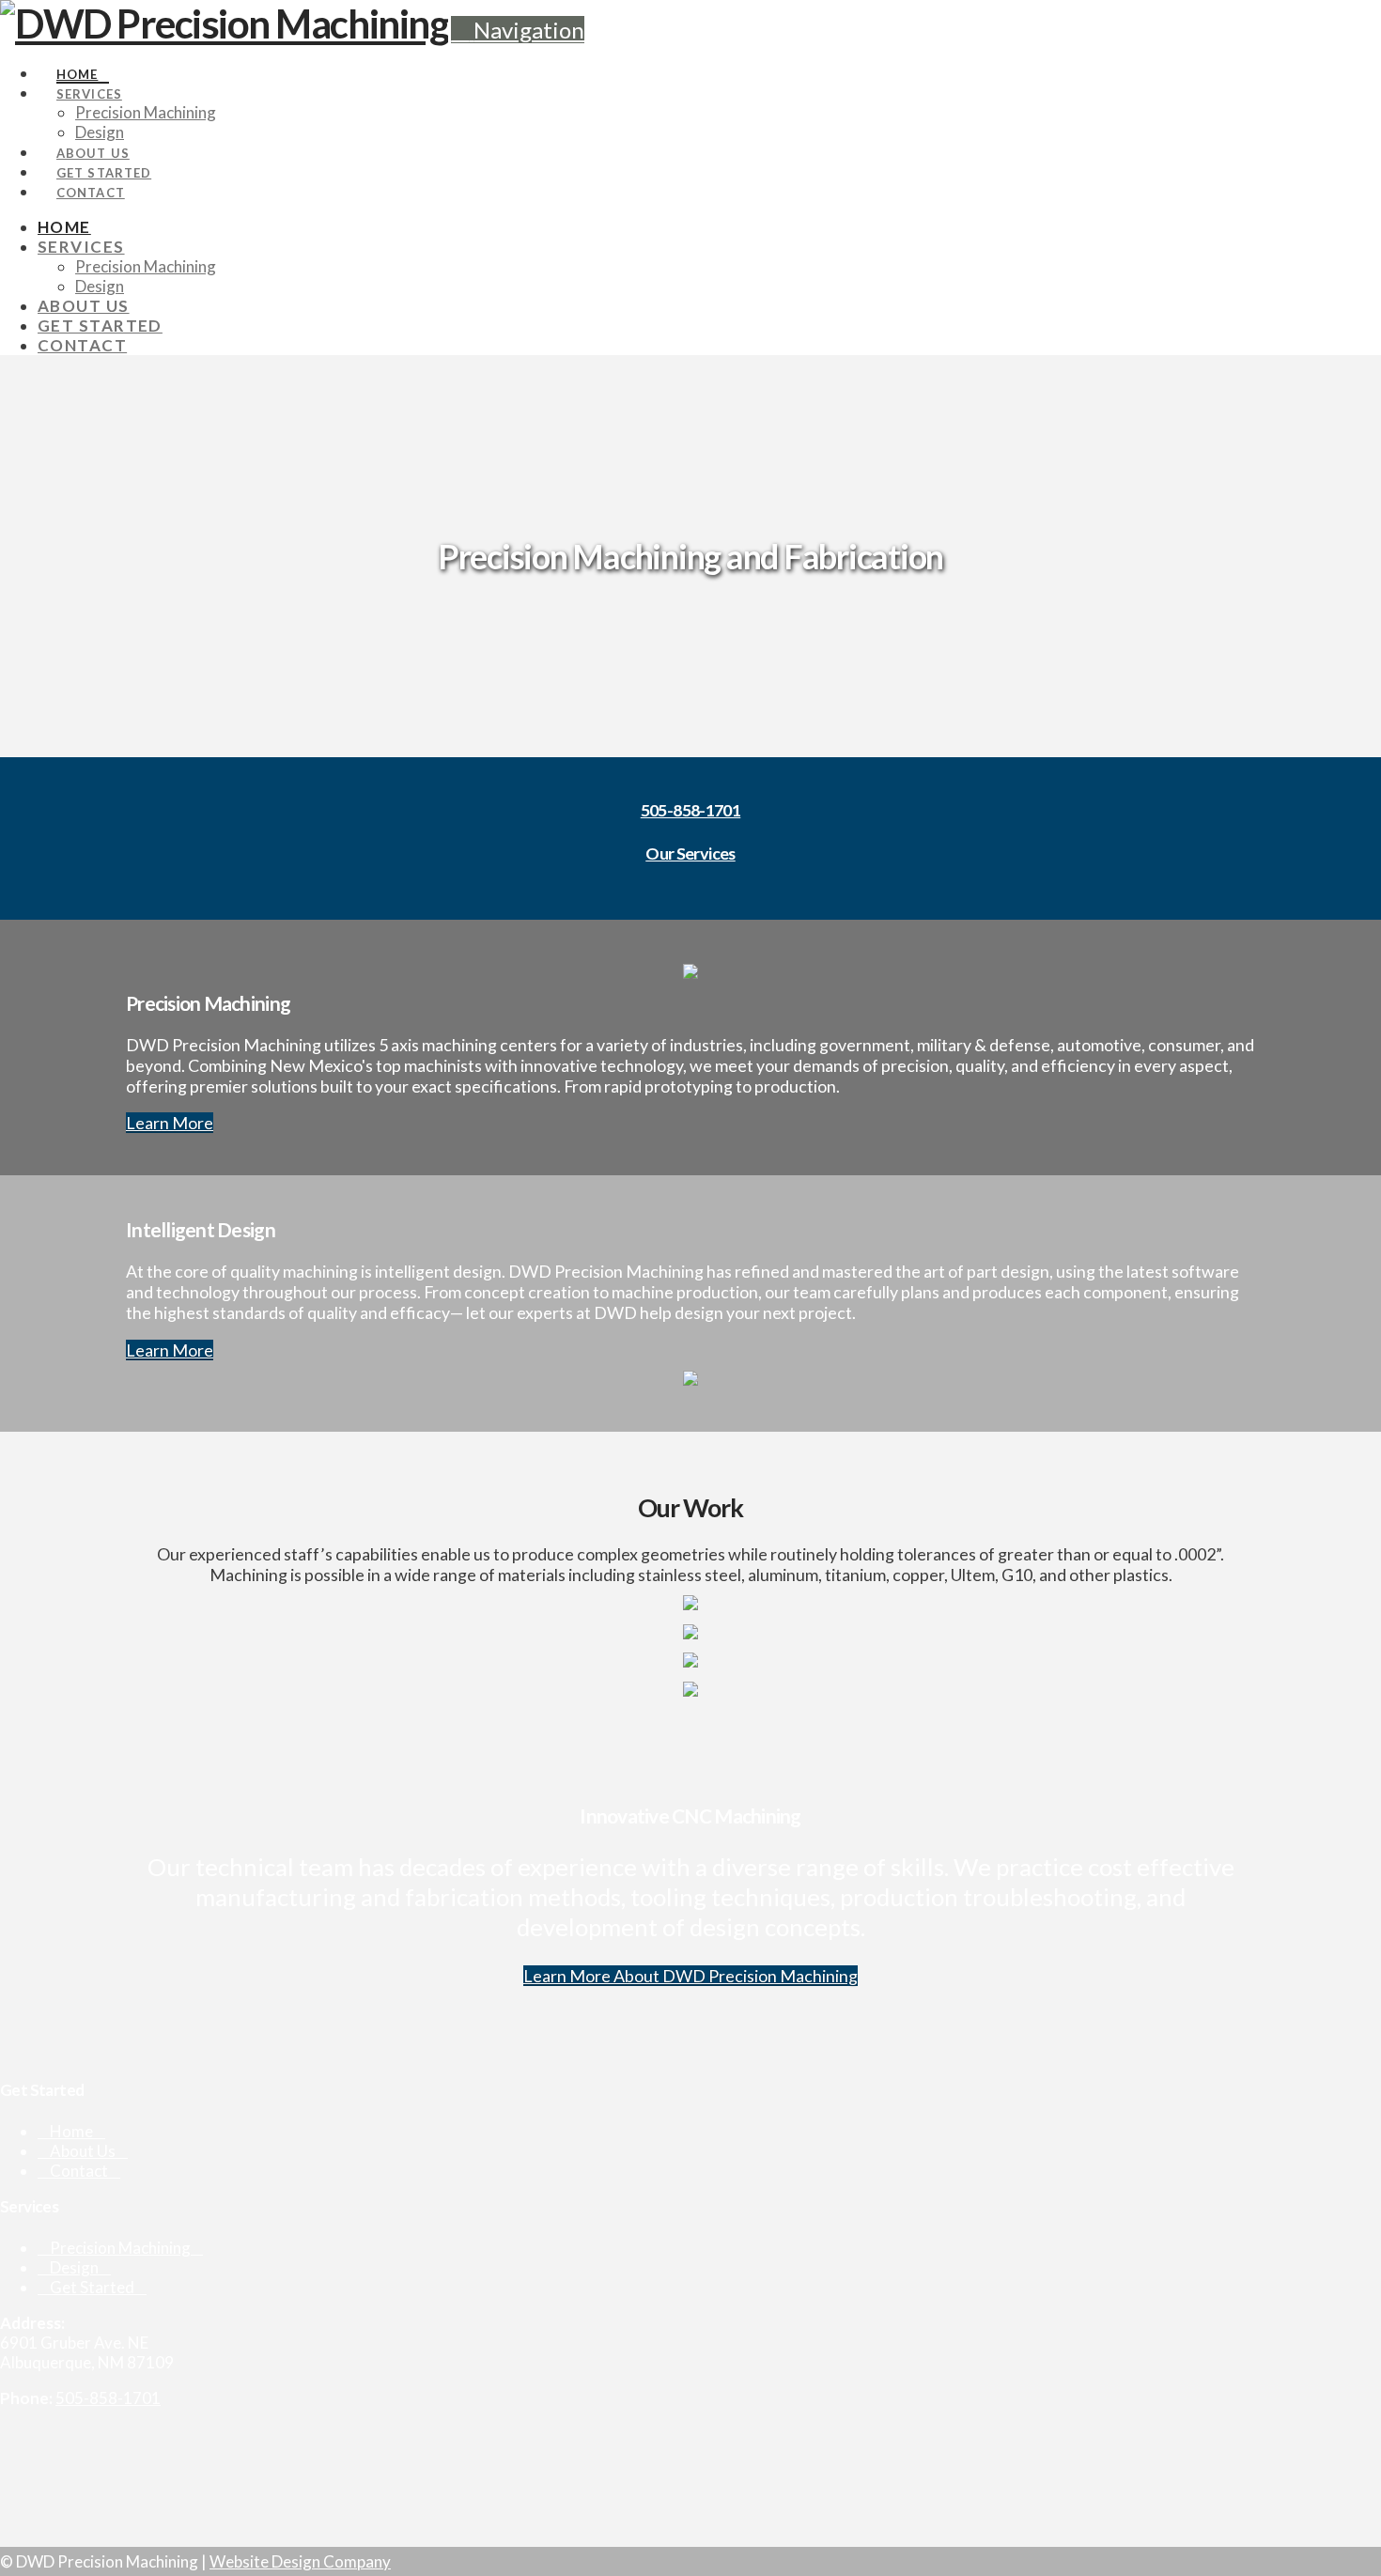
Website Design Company (300, 2561)
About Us (83, 2151)
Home (71, 2131)
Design (74, 2267)
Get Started (92, 2287)
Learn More (170, 1123)
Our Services (690, 853)
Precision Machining (120, 2248)
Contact (79, 2171)
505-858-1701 (691, 810)
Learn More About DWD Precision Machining (690, 1976)
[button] (518, 30)
